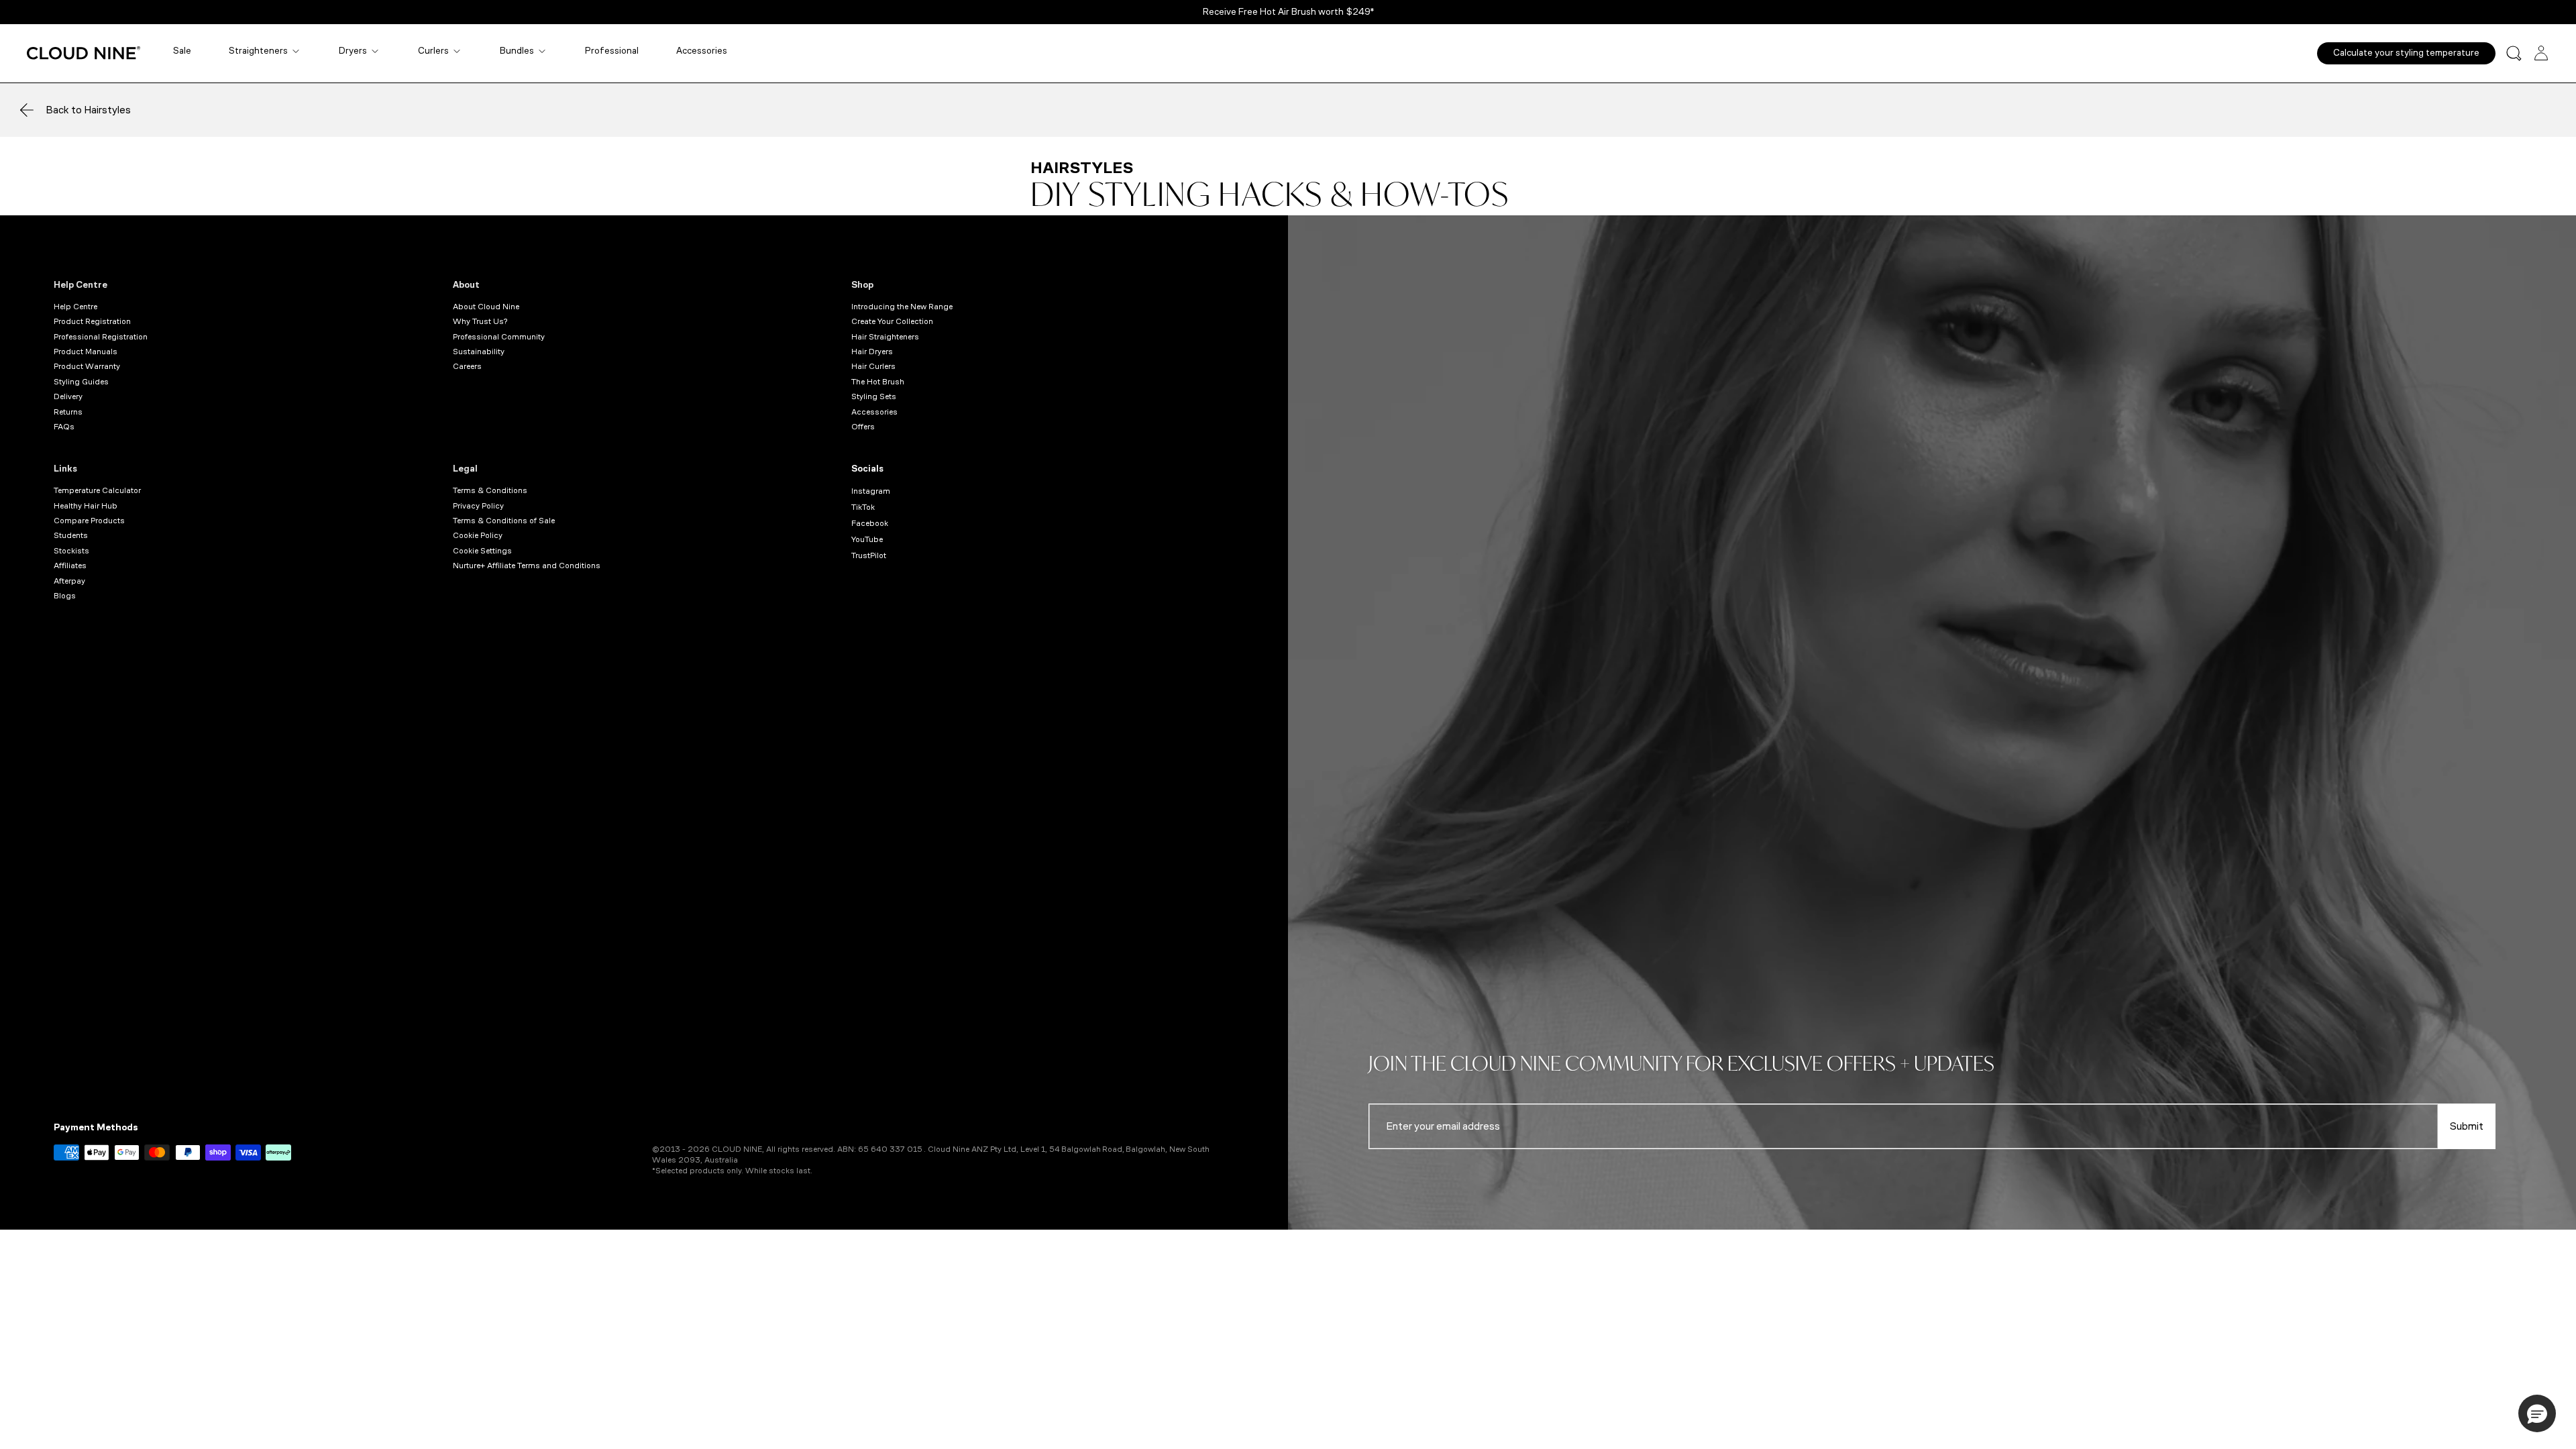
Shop (862, 285)
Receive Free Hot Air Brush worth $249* (1288, 12)
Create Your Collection (892, 321)
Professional (612, 51)
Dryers (353, 51)
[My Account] (2541, 53)
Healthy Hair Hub (86, 506)
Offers (863, 427)
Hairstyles (1082, 168)
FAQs (64, 427)
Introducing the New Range (902, 307)
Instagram (871, 491)
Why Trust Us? (480, 321)
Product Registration (92, 321)
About (466, 285)
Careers (467, 366)
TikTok (863, 507)
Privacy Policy (478, 506)
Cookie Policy (478, 535)
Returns (68, 412)
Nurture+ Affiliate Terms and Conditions (527, 566)
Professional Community (499, 337)
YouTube (867, 539)
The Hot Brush (878, 382)
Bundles (517, 51)
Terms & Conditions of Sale (504, 521)
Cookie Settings (482, 551)
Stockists (71, 551)
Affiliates (70, 566)
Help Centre (80, 285)
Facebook (870, 523)
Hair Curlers (873, 366)
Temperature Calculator (97, 490)
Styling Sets (874, 396)
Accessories (702, 51)
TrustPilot (869, 555)
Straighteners (258, 51)
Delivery (68, 396)
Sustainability (479, 352)
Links (65, 469)
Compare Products (89, 521)
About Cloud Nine (486, 307)
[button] (2537, 1413)
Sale (182, 51)
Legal (465, 469)
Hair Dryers (872, 352)
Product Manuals (86, 352)
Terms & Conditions (490, 490)
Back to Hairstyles (88, 110)
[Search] (2514, 53)
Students (71, 535)
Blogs (65, 596)
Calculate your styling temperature (2406, 53)
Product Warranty (87, 366)
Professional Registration (101, 337)
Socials (867, 469)
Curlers (433, 51)
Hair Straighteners (885, 337)
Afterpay (69, 581)
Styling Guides (81, 382)
